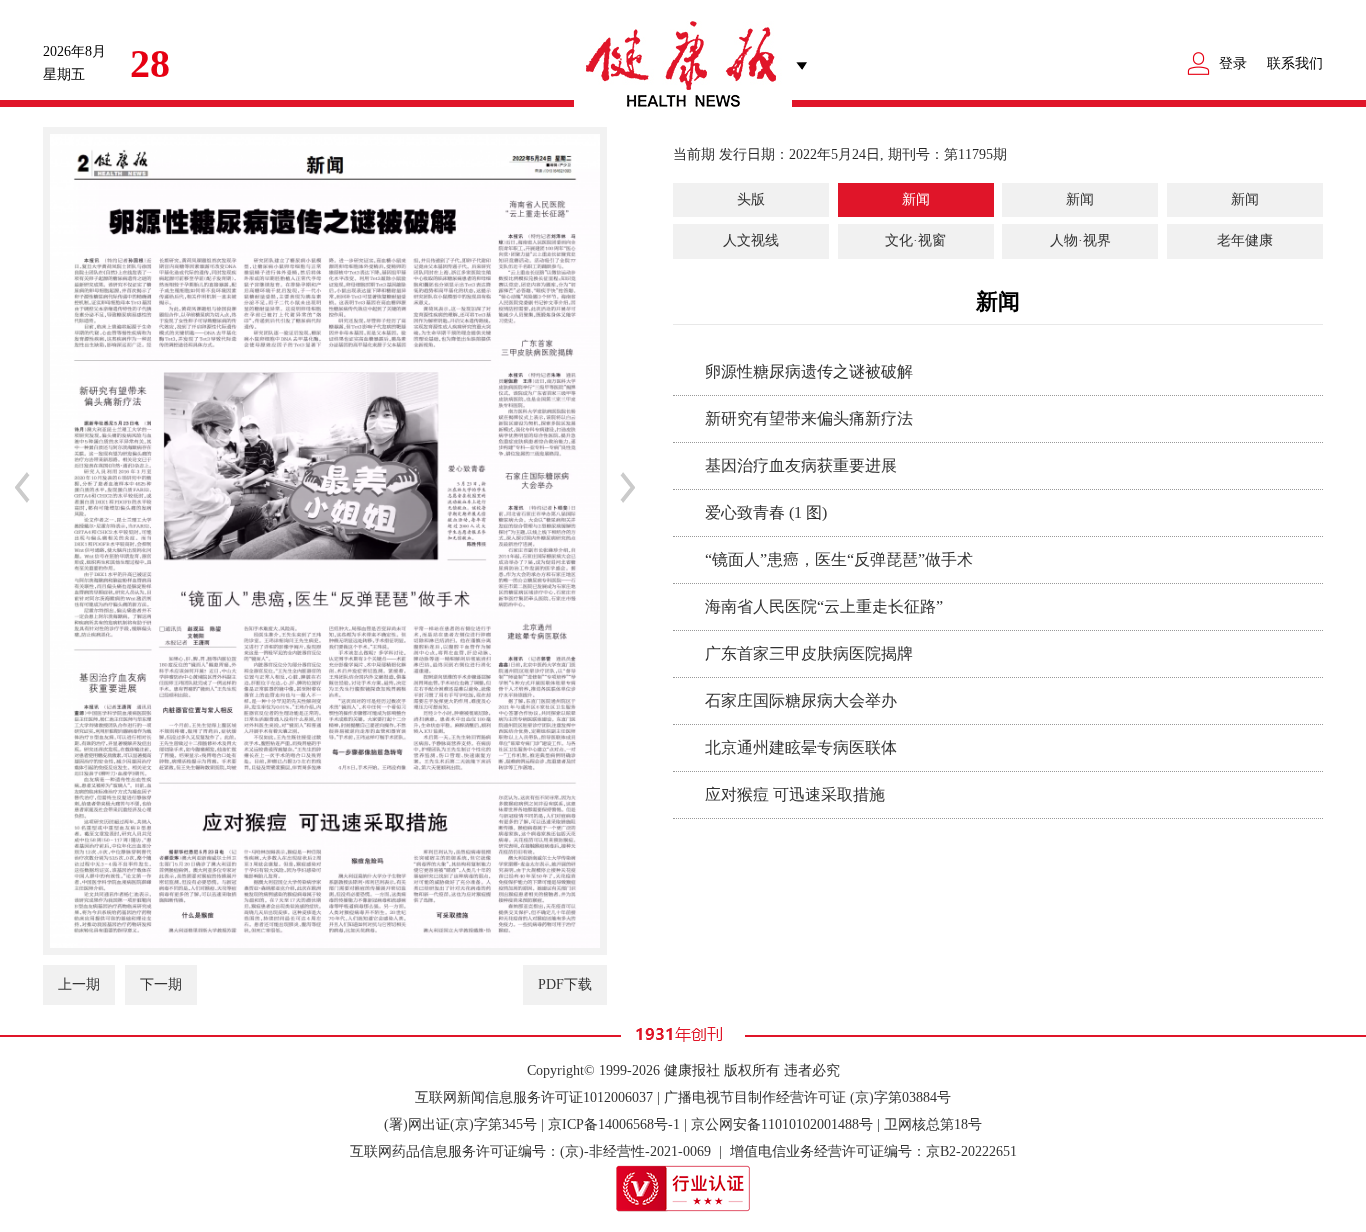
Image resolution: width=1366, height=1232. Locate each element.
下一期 (161, 984)
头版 (751, 199)
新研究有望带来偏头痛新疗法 (809, 418)
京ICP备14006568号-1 (614, 1124)
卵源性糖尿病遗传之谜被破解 (809, 371)
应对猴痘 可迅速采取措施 (795, 794)
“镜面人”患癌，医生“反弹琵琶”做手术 (839, 559)
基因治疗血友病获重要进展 (801, 465)
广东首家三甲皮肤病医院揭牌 (809, 653)
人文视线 (751, 240)
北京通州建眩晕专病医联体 (801, 747)
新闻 (916, 199)
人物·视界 (1080, 240)
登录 (1233, 63)
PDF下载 (565, 984)
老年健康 (1245, 240)
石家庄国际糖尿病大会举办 (801, 700)
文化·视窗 (915, 240)
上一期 (79, 984)
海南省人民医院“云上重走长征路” (824, 606)
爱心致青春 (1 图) (766, 512)
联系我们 (1295, 63)
